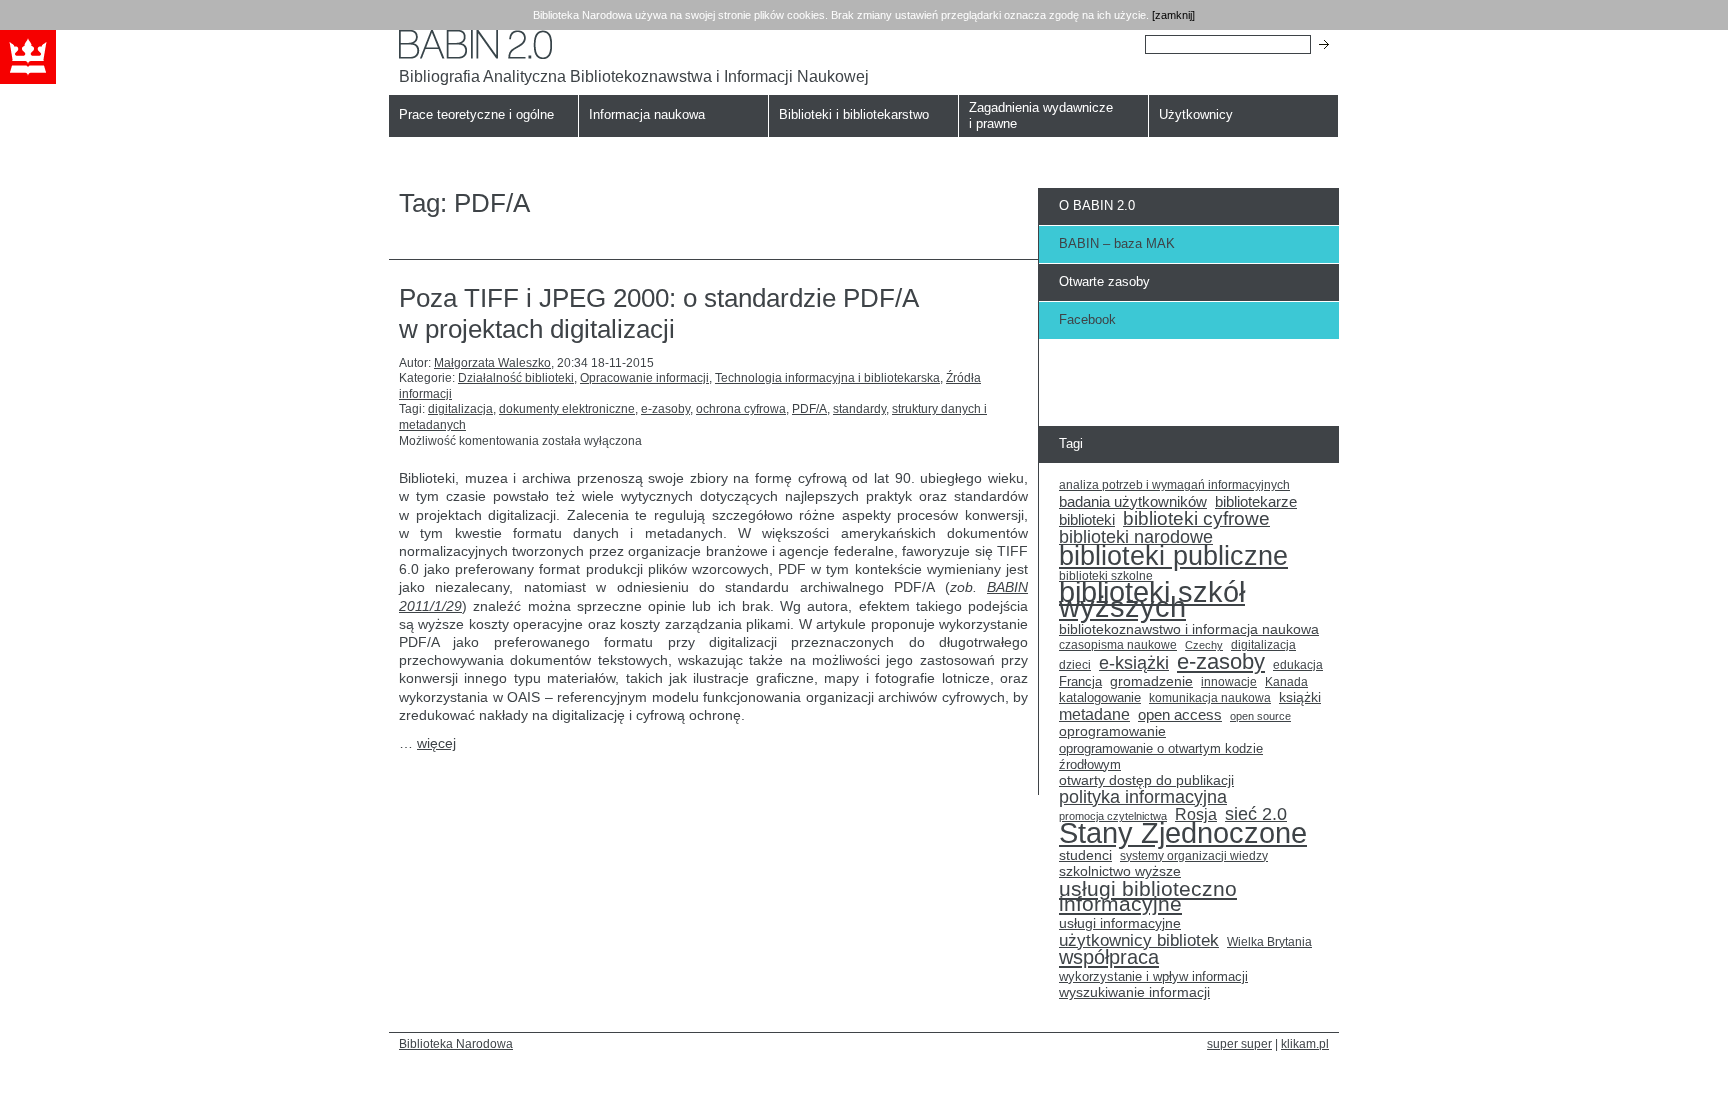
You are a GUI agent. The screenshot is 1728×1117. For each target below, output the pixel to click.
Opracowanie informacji (644, 378)
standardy (859, 409)
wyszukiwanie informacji (1134, 992)
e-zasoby (665, 409)
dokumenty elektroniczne (567, 409)
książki (1300, 697)
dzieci (1075, 665)
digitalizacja (460, 409)
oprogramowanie (1112, 731)
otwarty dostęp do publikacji (1146, 780)
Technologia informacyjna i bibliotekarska (827, 378)
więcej (436, 743)
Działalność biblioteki (516, 378)
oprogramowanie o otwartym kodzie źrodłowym (1161, 756)
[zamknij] (1173, 15)
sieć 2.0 (1256, 815)
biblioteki (1087, 520)
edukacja (1298, 664)
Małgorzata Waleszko (492, 363)
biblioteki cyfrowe (1196, 519)
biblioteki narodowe (1136, 538)
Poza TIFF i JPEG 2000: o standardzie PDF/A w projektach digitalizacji (658, 313)
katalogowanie (1100, 698)
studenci (1085, 855)
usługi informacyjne (1120, 923)
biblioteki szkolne (1106, 576)
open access (1180, 715)
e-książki (1134, 664)
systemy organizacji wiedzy (1194, 856)
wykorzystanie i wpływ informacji (1153, 976)
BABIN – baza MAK (1117, 243)
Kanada (1286, 682)
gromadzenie (1151, 681)
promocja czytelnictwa (1113, 816)
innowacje (1229, 681)
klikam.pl (1305, 1043)
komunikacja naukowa (1210, 698)
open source (1260, 716)
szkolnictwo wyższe (1120, 871)
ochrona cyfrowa (741, 409)
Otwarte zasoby (1104, 281)
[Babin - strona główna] (634, 44)
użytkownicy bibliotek (1139, 941)
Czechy (1204, 645)
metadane (1094, 715)
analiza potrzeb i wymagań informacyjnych (1174, 485)
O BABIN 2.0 (1097, 205)
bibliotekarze (1256, 502)
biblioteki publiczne (1173, 556)
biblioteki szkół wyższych (1152, 600)
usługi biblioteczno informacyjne (1148, 896)
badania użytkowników (1133, 502)
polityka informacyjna (1143, 798)
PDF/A (809, 409)
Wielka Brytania (1269, 941)
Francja (1080, 682)
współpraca (1109, 958)
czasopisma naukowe (1118, 645)
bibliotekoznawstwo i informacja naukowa (1189, 629)
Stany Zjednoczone (1183, 833)
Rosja (1196, 815)
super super (1239, 1043)
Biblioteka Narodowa (456, 1043)
